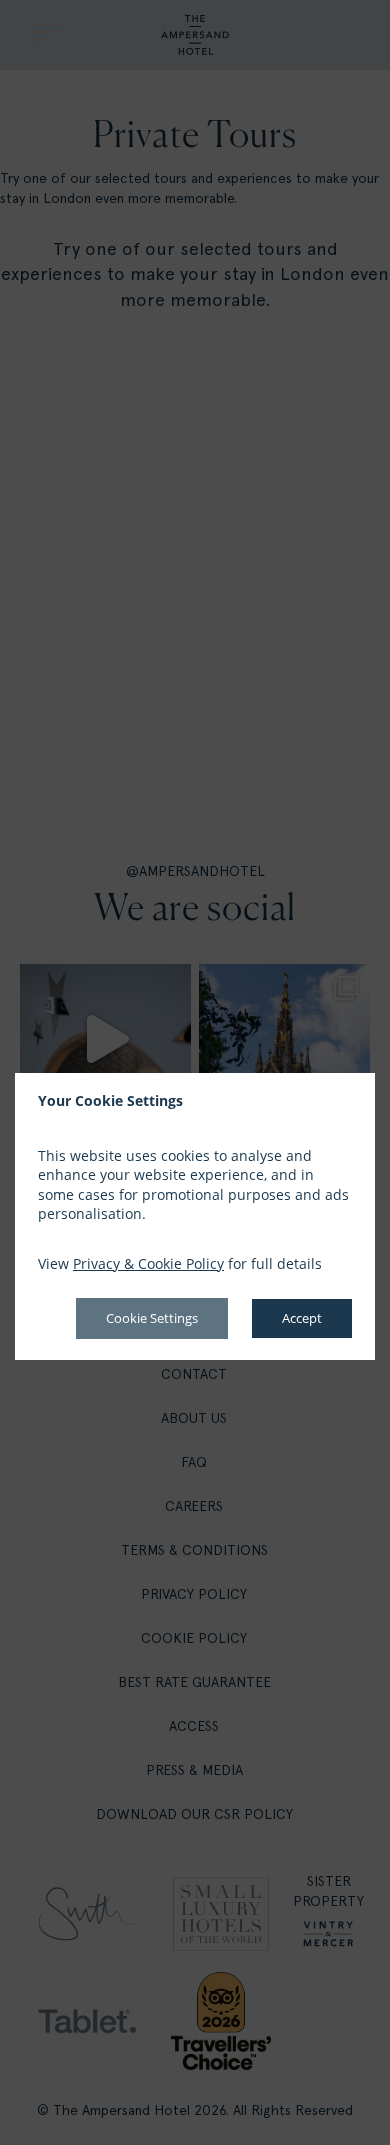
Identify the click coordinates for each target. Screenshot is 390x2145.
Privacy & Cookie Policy (148, 1263)
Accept (302, 1318)
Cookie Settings (152, 1318)
